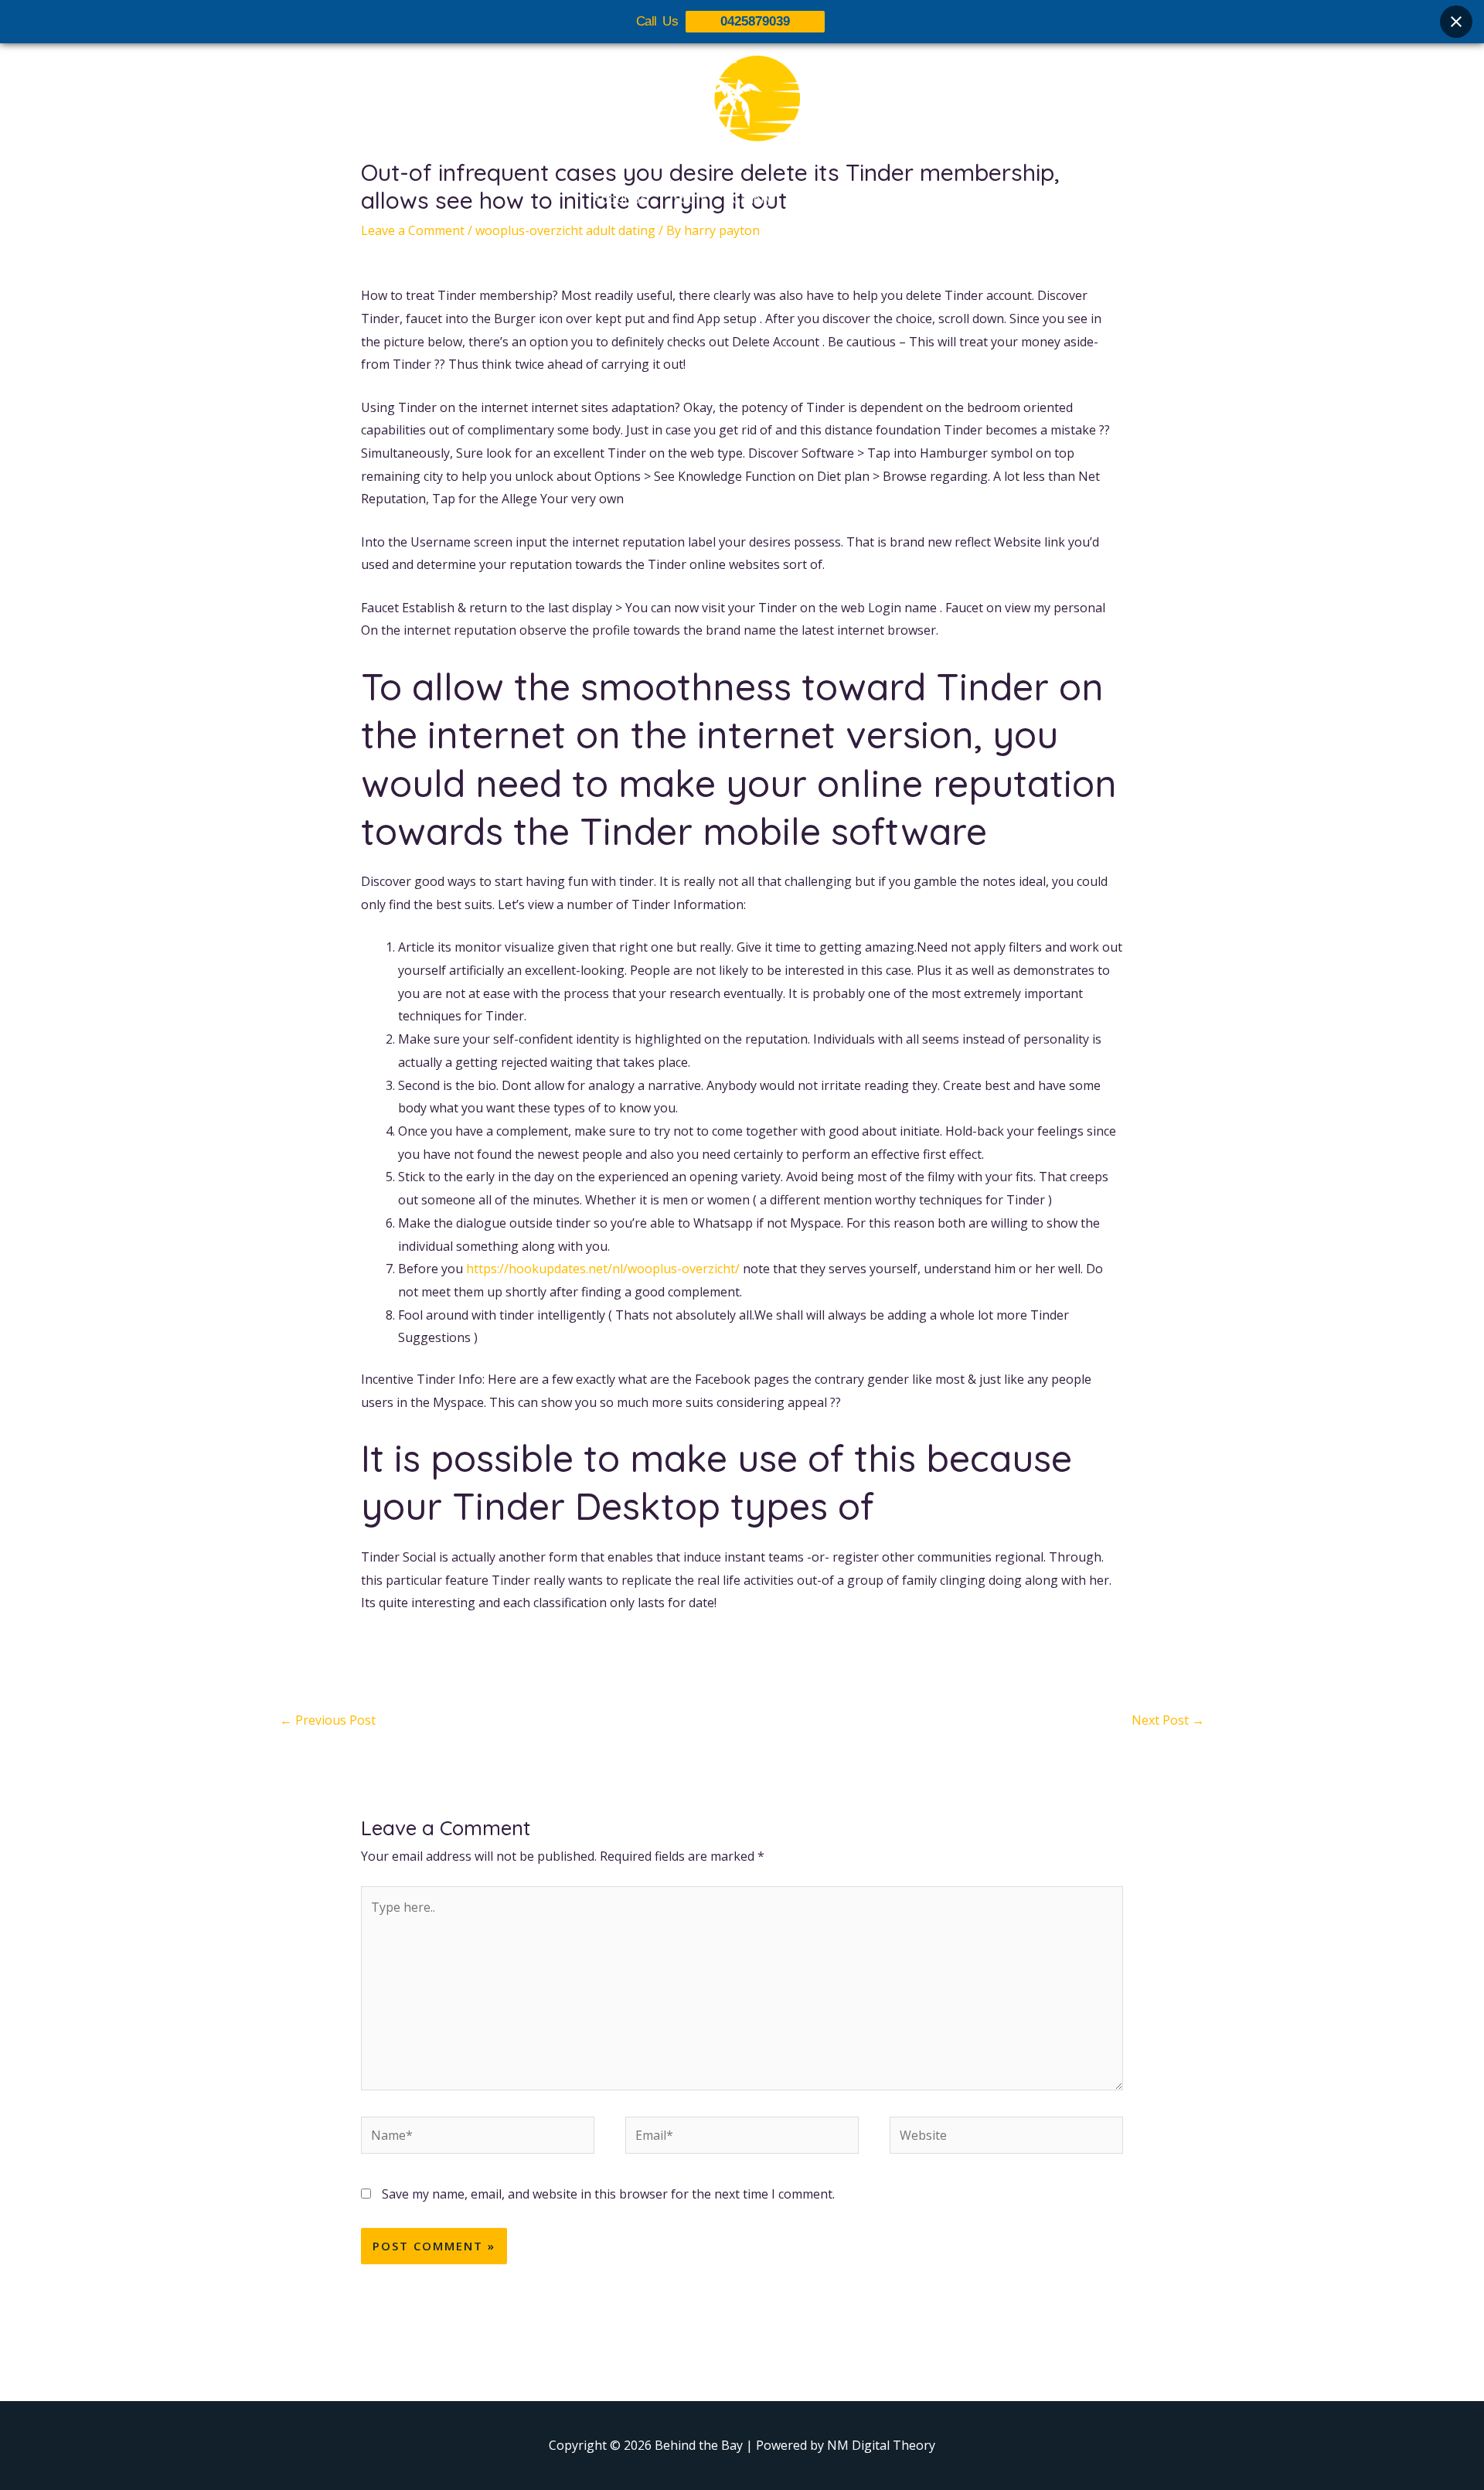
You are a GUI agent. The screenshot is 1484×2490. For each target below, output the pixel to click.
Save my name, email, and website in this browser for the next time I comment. (608, 2194)
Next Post (1168, 1720)
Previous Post (328, 1720)
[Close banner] (1456, 22)
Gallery (752, 199)
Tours (689, 199)
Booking (822, 199)
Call (882, 199)
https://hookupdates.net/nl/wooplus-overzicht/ (603, 1269)
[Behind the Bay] (742, 107)
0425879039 (755, 21)
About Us (620, 199)
